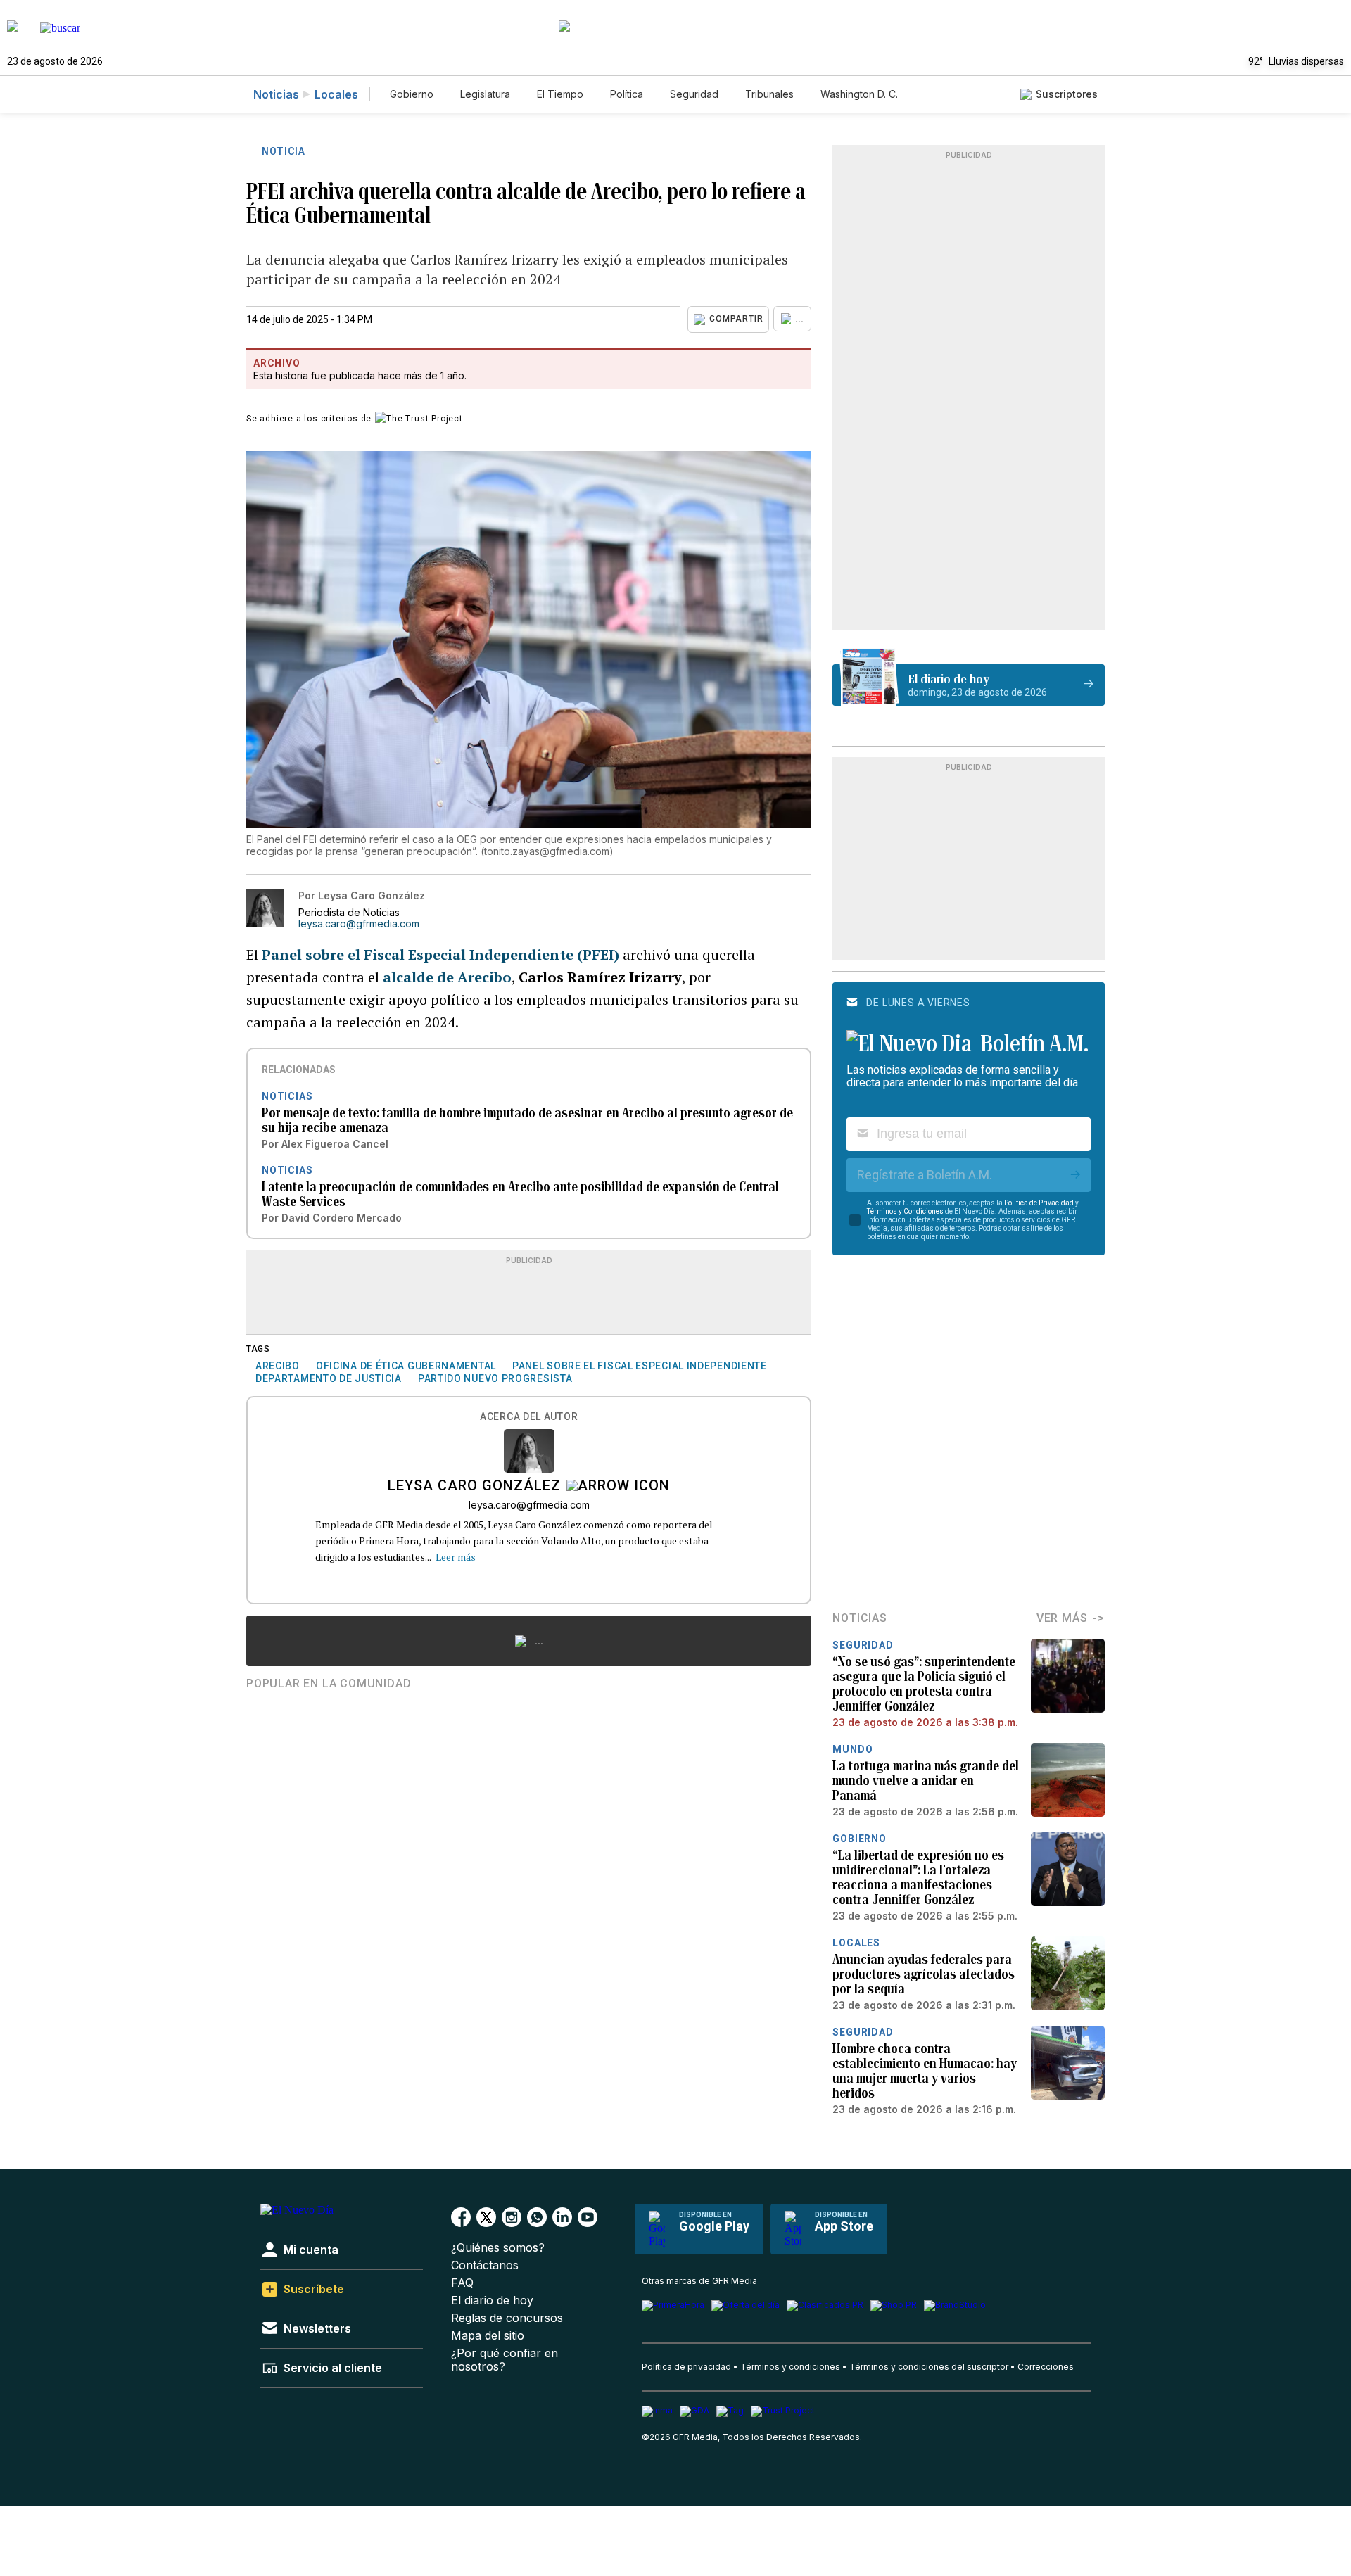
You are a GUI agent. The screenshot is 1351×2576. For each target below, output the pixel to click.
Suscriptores (1067, 94)
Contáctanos (485, 2265)
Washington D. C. (859, 94)
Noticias (276, 94)
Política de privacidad (686, 2367)
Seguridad (694, 94)
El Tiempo (560, 94)
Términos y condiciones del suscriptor (929, 2367)
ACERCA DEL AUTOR (529, 1417)
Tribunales (769, 94)
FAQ (462, 2283)
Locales (336, 94)
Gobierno (412, 94)
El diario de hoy (492, 2301)
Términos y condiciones (790, 2367)
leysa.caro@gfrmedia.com (359, 924)
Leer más (456, 1557)
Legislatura (485, 94)
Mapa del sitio (488, 2336)
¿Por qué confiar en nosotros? (505, 2360)
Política (627, 94)
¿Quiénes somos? (498, 2248)
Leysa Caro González (474, 1487)
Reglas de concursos (507, 2318)
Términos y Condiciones (905, 1211)
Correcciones (1046, 2367)
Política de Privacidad (1039, 1203)
